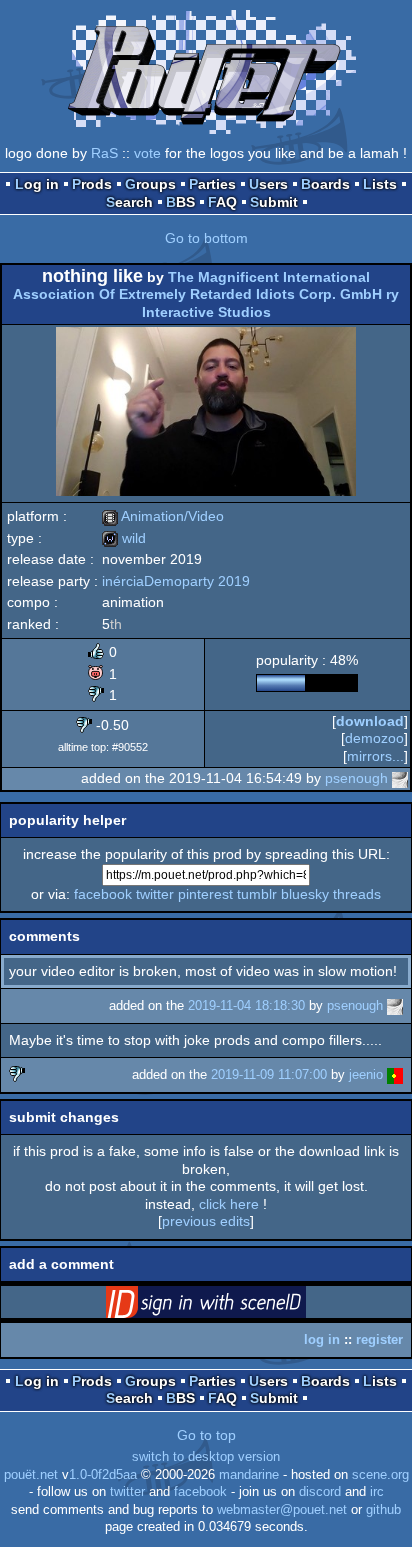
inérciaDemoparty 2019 (176, 581)
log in (322, 1339)
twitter (155, 894)
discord (320, 1492)
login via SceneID (237, 1306)
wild (124, 538)
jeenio (366, 1074)
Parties (212, 184)
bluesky (305, 894)
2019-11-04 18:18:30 (246, 1005)
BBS (180, 202)
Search (129, 202)
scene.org (380, 1475)
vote (147, 153)
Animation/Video (163, 516)
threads (357, 894)
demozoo (374, 738)
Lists (380, 184)
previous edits (206, 1221)
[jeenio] (395, 1074)
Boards (325, 184)
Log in (37, 184)
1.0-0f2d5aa (103, 1475)
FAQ (222, 202)
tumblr (257, 894)
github (383, 1510)
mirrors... (375, 756)
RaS (104, 153)
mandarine (249, 1475)
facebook (103, 894)
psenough (356, 778)
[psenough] (400, 778)
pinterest (205, 894)
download (370, 721)
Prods (92, 184)
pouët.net (31, 1475)
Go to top (206, 1435)
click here (229, 1204)
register (379, 1339)
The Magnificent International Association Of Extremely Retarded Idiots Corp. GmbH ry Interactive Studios (206, 294)
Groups (150, 184)
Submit (274, 202)
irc (377, 1492)
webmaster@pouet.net (282, 1510)
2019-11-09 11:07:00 (269, 1074)
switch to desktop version (206, 1457)
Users (268, 184)
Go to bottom (206, 238)
